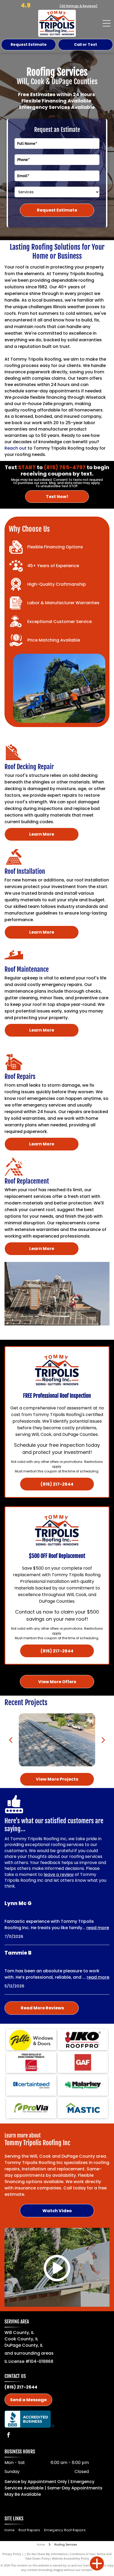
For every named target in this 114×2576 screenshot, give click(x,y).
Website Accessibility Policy (71, 2558)
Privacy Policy (12, 2554)
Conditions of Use (82, 2554)
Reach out (16, 448)
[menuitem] (11, 2530)
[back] (11, 1740)
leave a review (59, 1874)
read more (98, 1928)
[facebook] (8, 2436)
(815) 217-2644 (21, 2387)
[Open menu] (107, 23)
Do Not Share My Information (47, 2554)
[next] (103, 1740)
